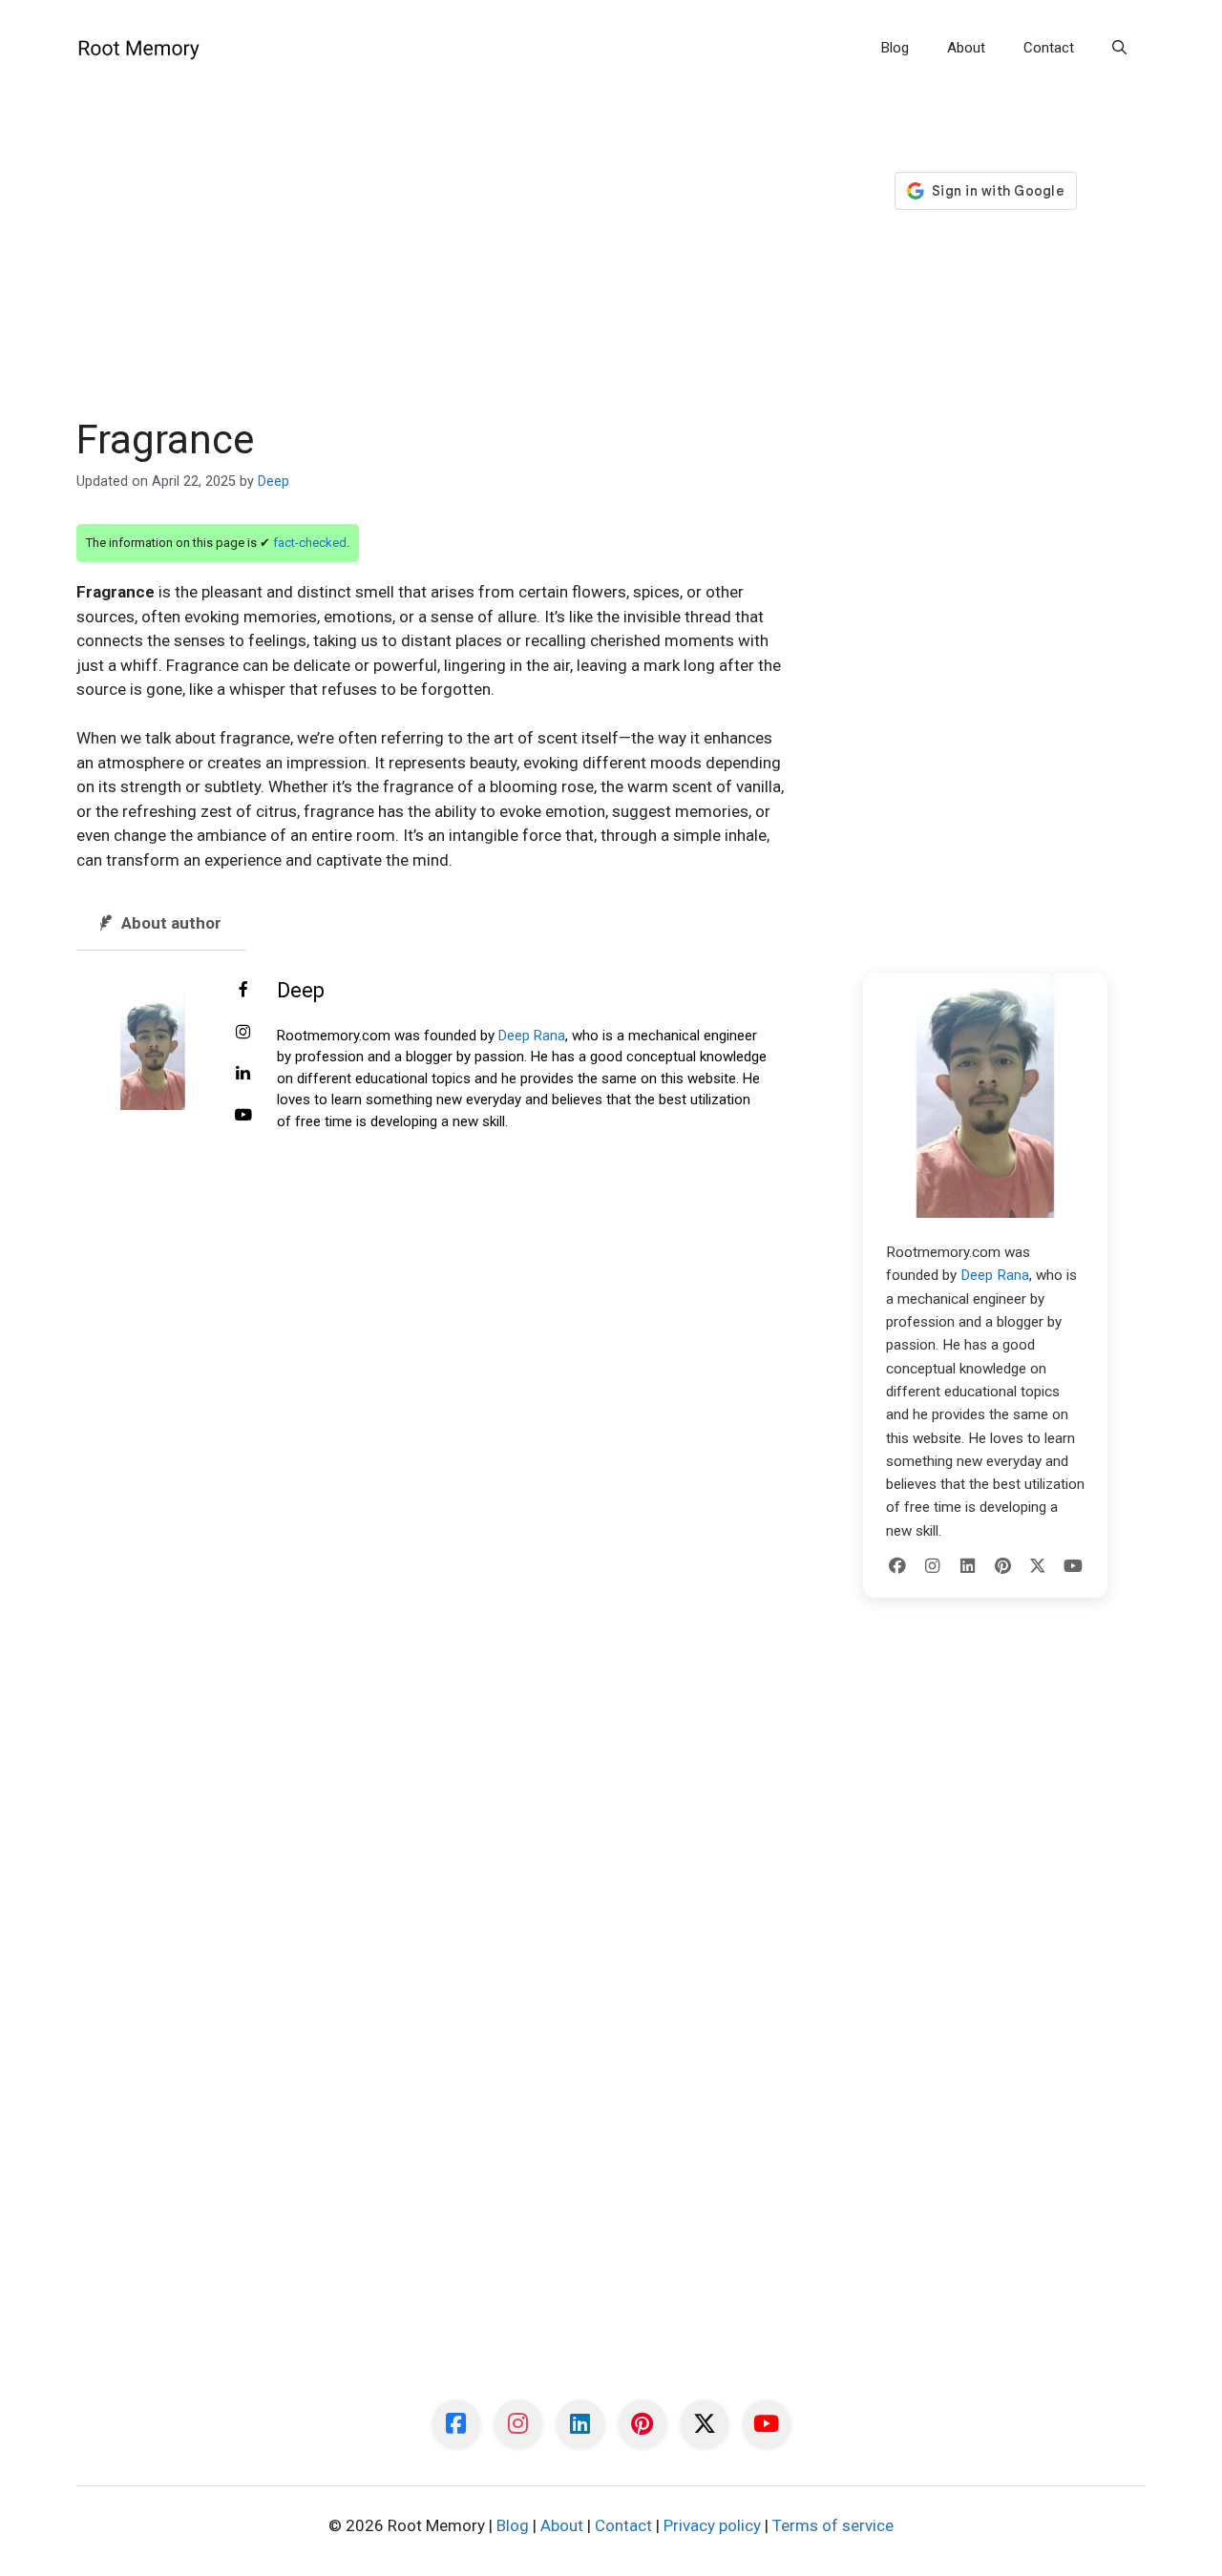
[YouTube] (1073, 1566)
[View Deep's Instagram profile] (243, 1033)
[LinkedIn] (968, 1566)
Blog (895, 48)
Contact (1049, 48)
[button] (1119, 48)
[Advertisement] (432, 275)
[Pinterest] (1002, 1566)
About (966, 48)
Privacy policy (712, 2525)
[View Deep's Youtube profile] (243, 1116)
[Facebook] (897, 1566)
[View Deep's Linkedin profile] (243, 1074)
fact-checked (310, 543)
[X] (1038, 1566)
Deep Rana (532, 1036)
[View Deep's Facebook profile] (243, 991)
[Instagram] (933, 1566)
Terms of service (833, 2525)
